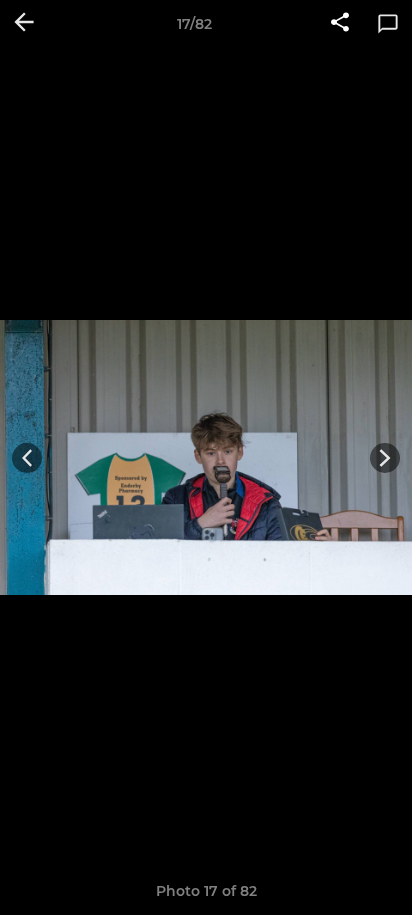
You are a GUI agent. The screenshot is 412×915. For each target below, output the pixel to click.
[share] (340, 24)
